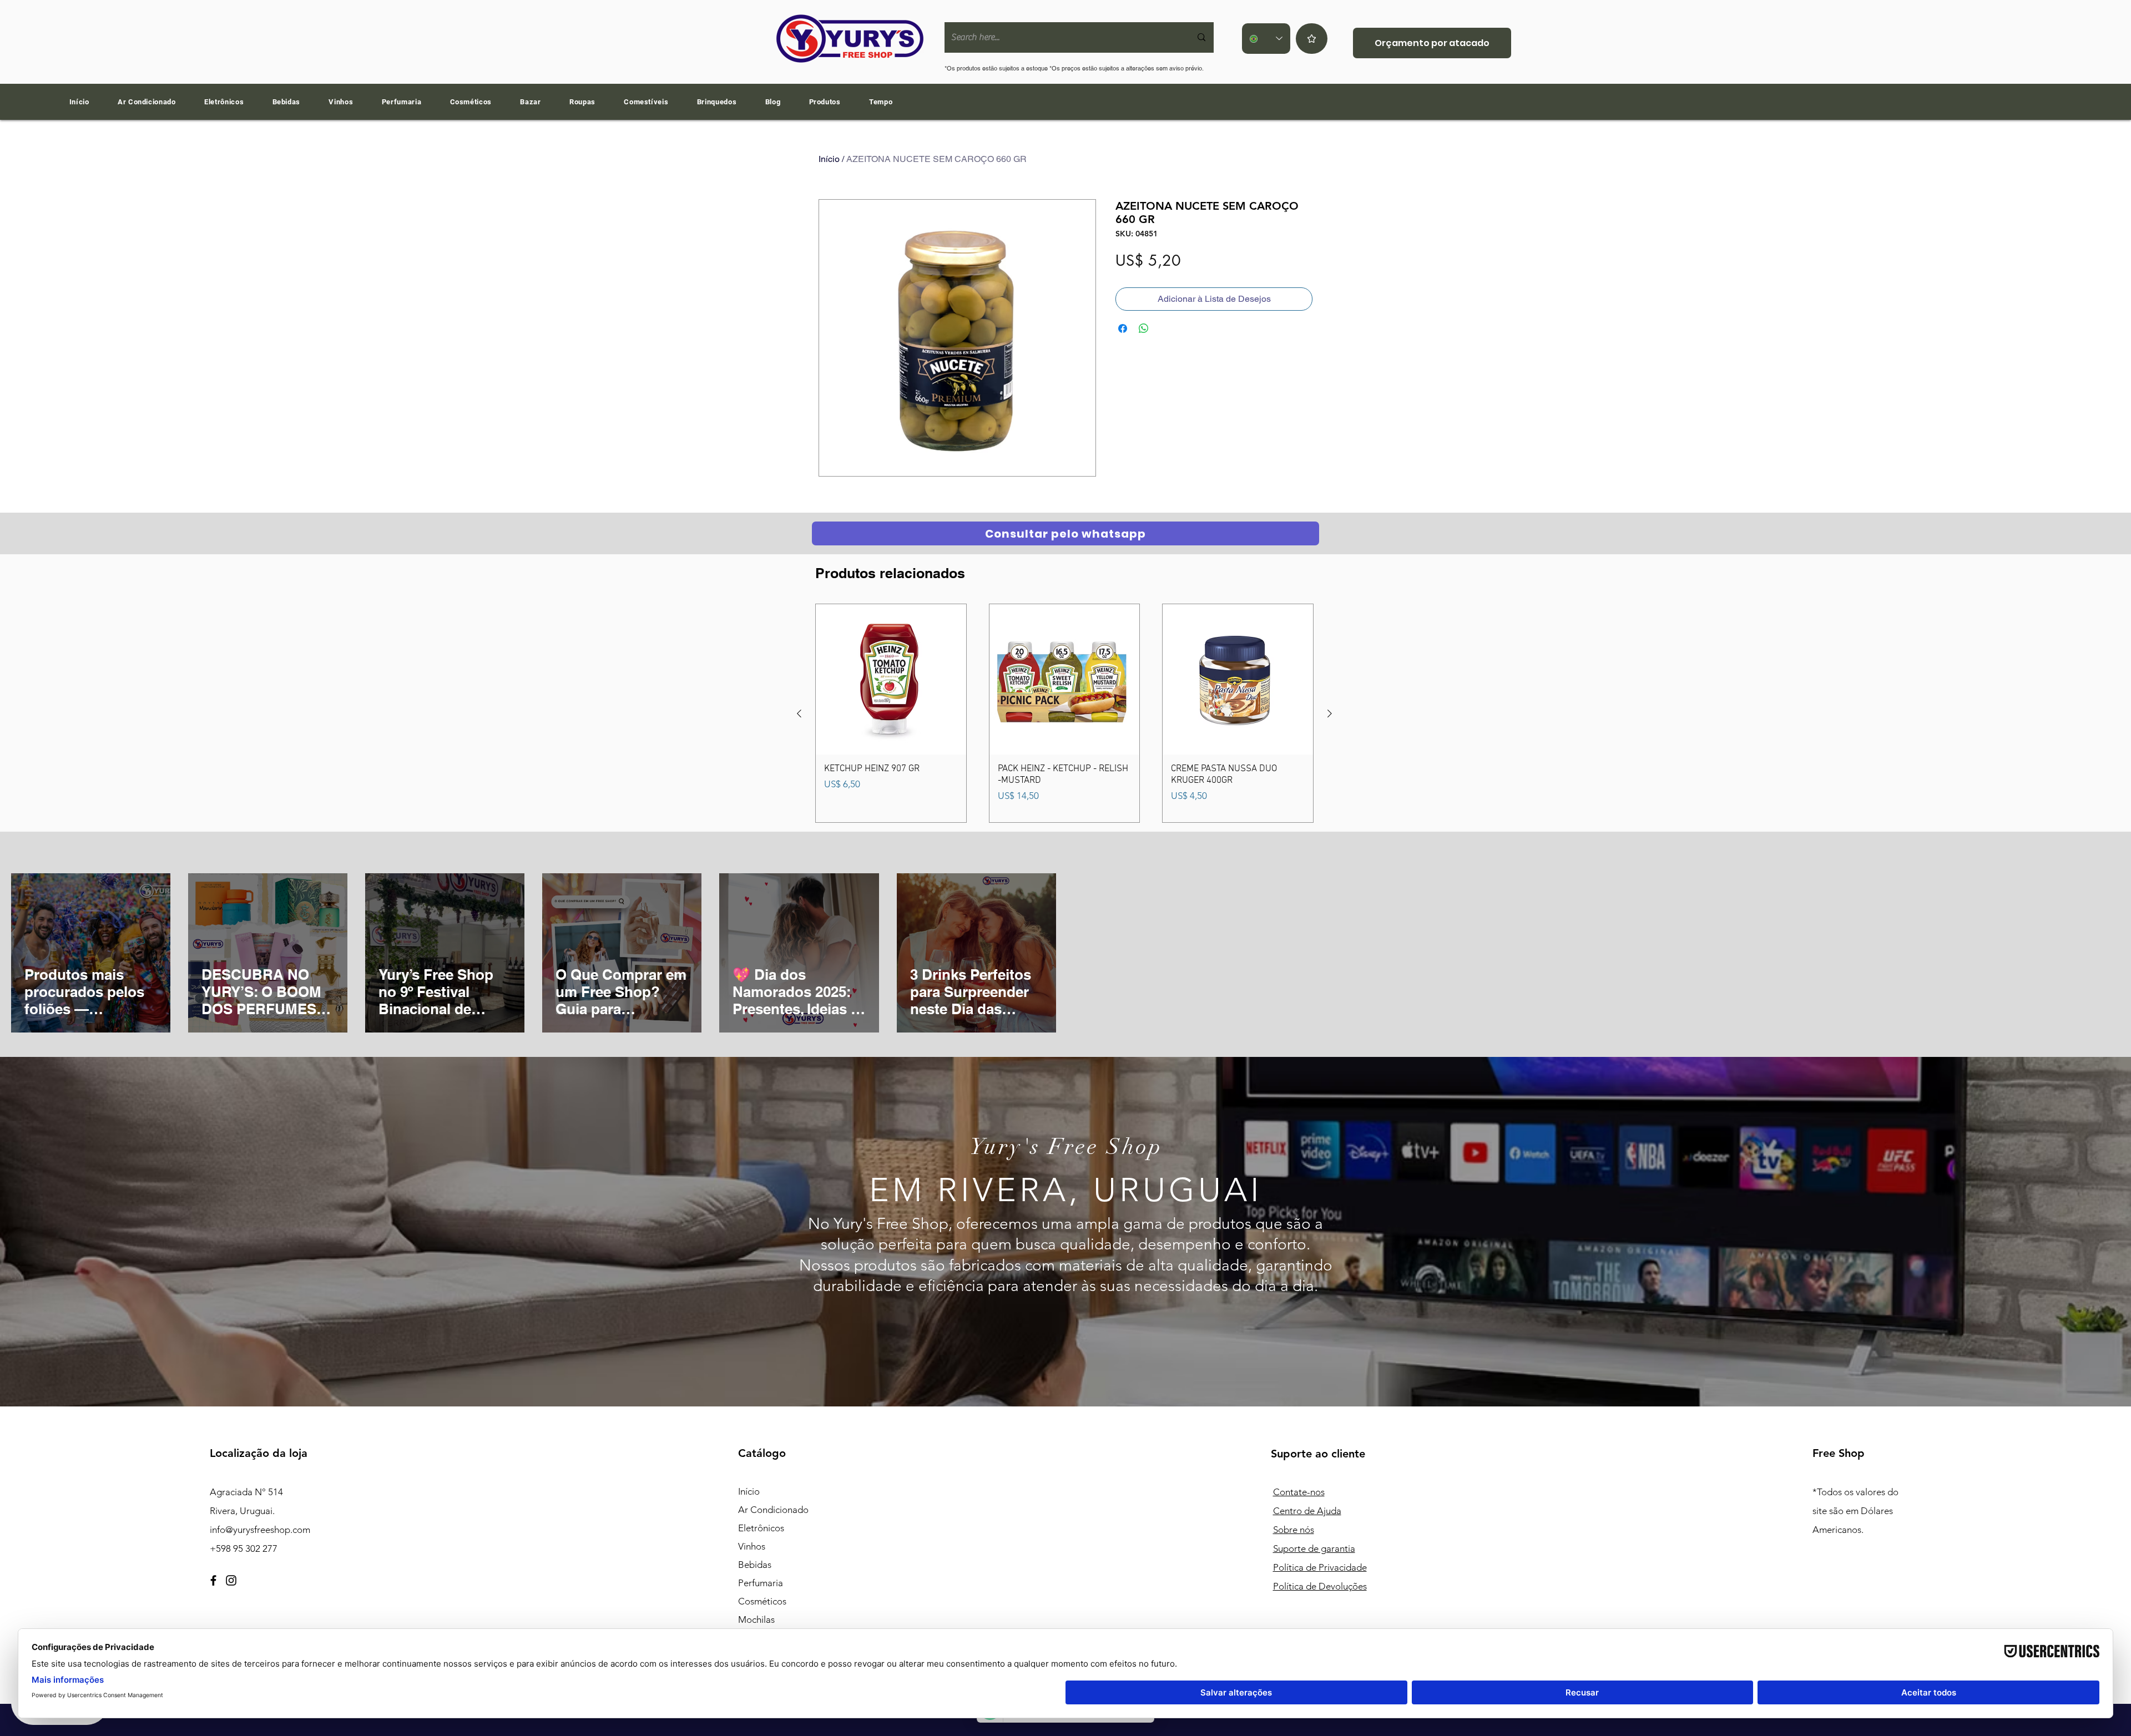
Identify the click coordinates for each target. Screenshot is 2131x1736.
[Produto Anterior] (799, 713)
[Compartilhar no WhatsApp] (1144, 328)
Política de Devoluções (1320, 1586)
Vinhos (752, 1546)
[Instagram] (231, 1580)
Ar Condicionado (773, 1510)
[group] (1064, 713)
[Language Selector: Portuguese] (1266, 39)
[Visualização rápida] (891, 679)
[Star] (1312, 39)
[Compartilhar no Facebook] (1123, 328)
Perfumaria (761, 1583)
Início (829, 159)
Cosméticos (762, 1601)
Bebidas (755, 1565)
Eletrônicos (761, 1528)
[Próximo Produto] (1330, 713)
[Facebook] (213, 1580)
